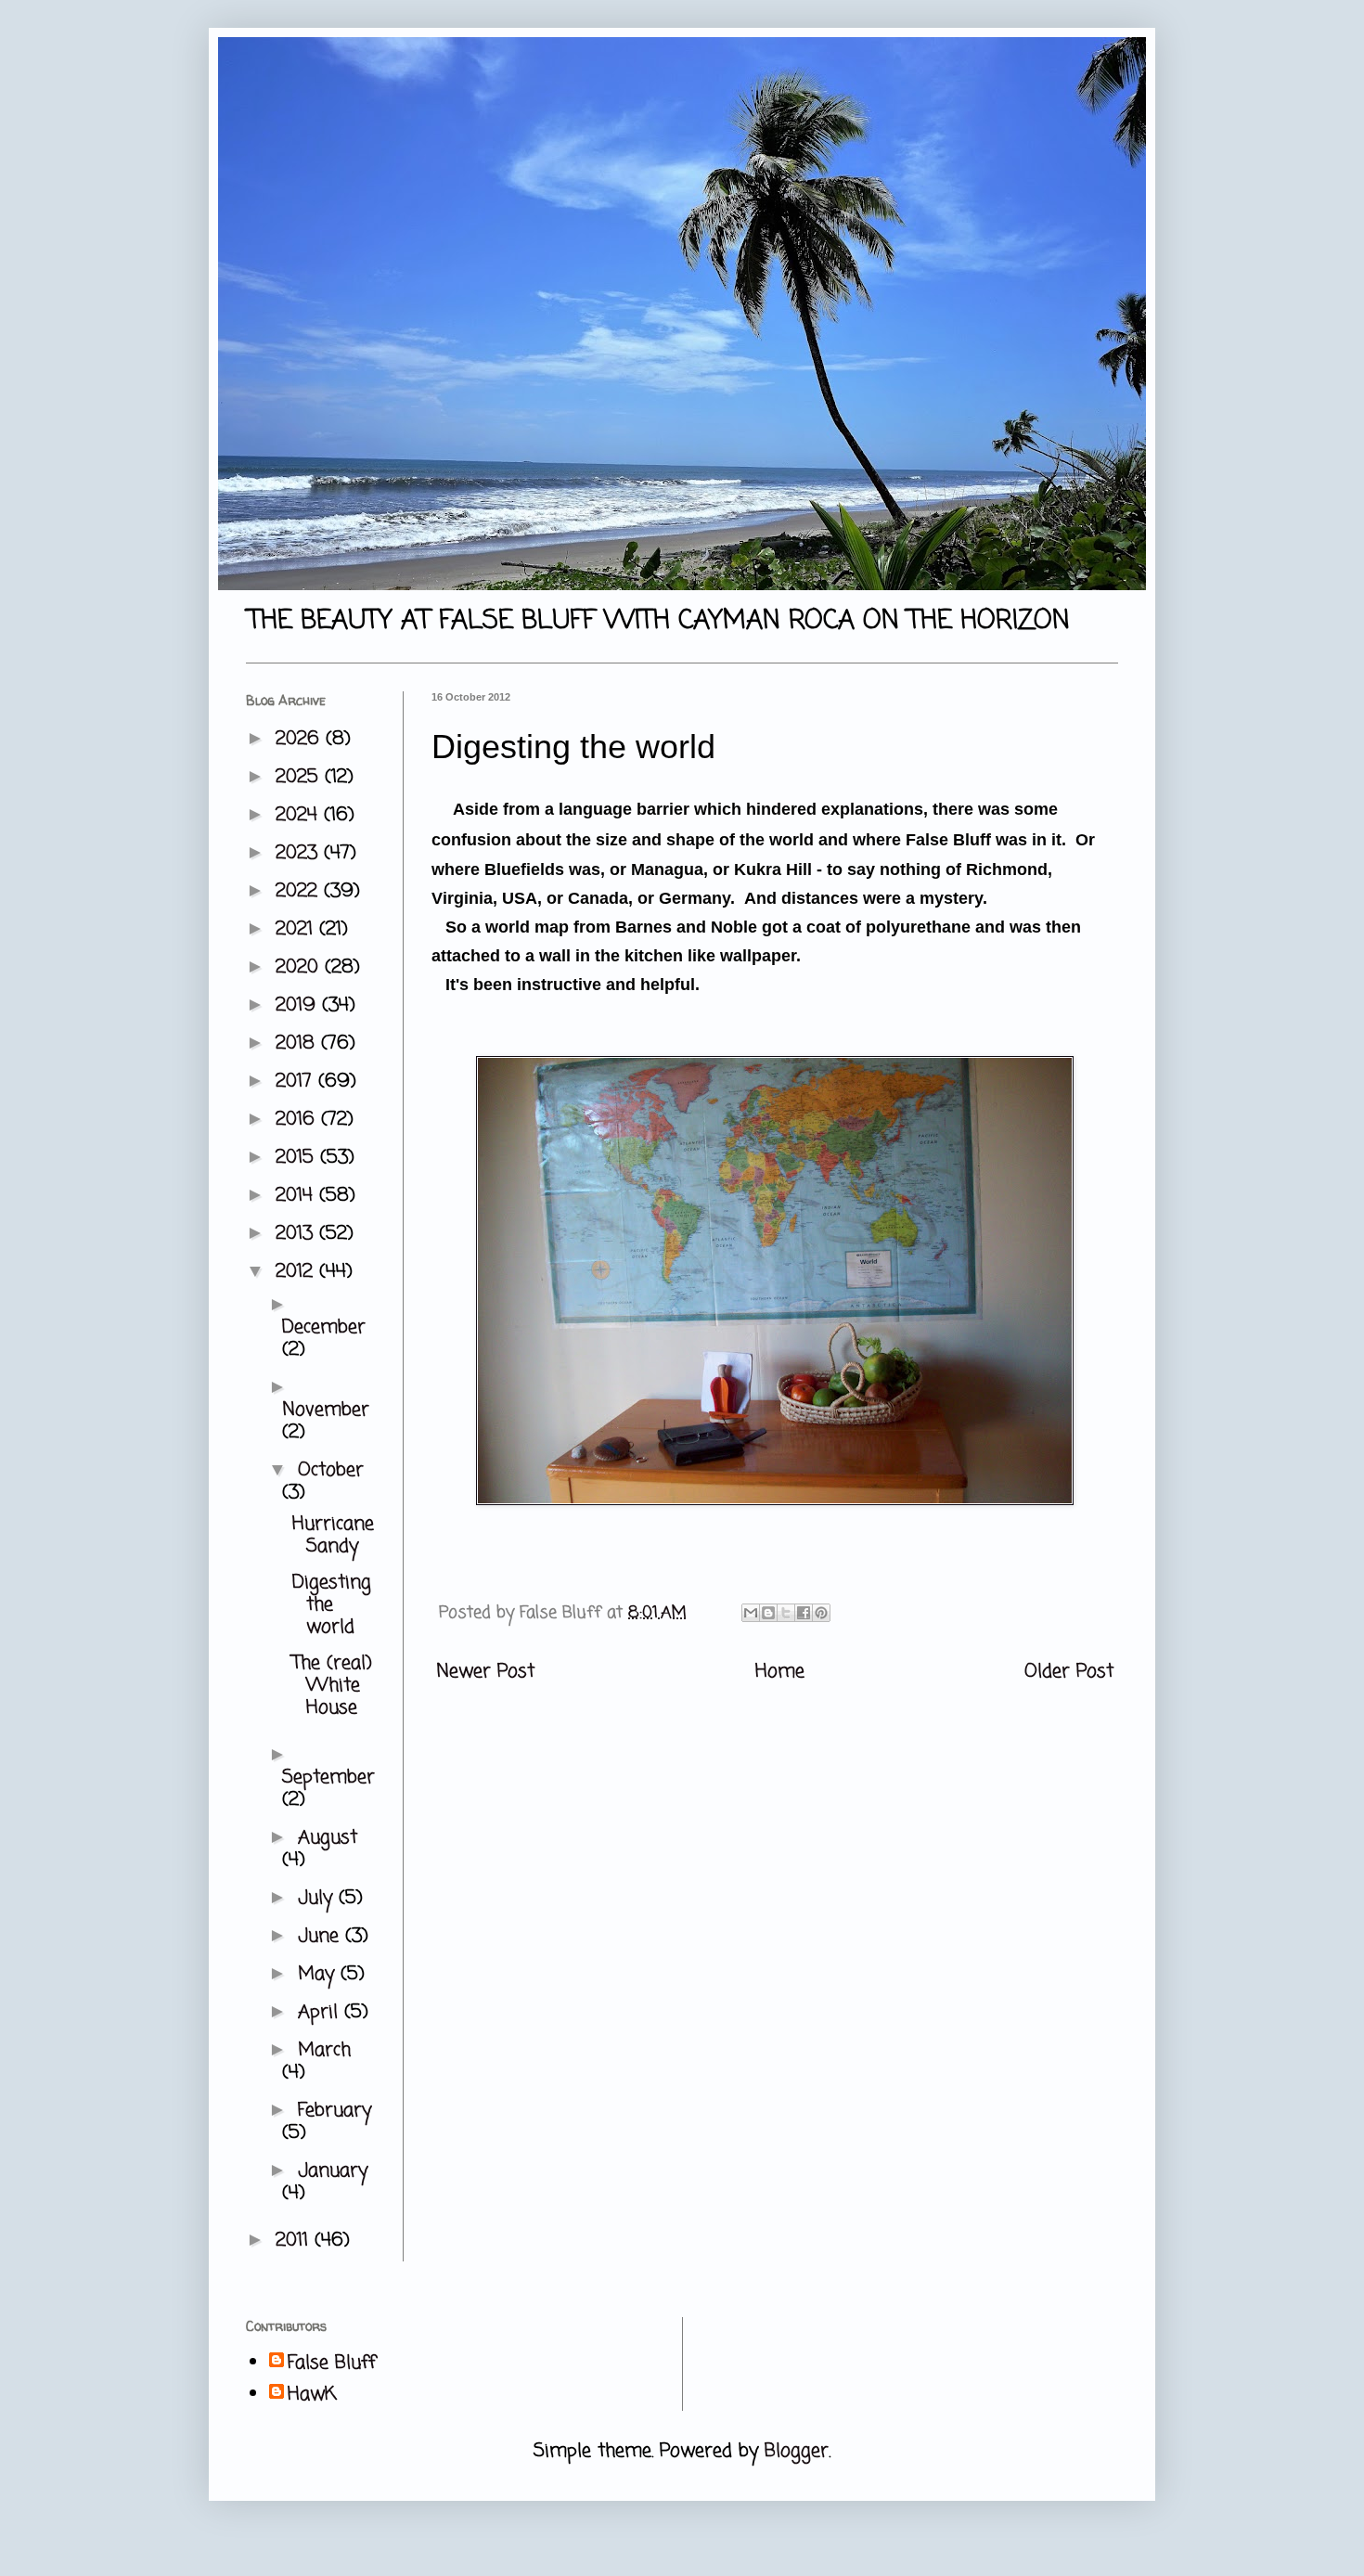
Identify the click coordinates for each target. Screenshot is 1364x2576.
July (318, 1898)
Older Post (1069, 1672)
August (328, 1838)
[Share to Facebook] (804, 1613)
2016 (298, 1120)
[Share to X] (786, 1613)
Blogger (797, 2451)
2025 (300, 777)
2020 (300, 967)
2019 (299, 1005)
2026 (301, 739)
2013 (297, 1234)
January (333, 2171)
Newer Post (485, 1672)
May (319, 1974)
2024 (300, 815)
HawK (312, 2395)
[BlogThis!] (768, 1613)
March (324, 2050)
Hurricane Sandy (333, 1535)
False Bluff (332, 2363)
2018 (298, 1043)
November (326, 1410)
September (328, 1777)
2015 (298, 1158)
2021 (297, 929)
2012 (297, 1272)
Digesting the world (332, 1605)
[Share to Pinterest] (821, 1613)
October (331, 1470)
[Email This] (751, 1613)
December (324, 1327)
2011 (295, 2241)
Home (780, 1672)
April (321, 2012)
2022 (300, 891)
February (335, 2111)
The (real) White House (332, 1686)
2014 (297, 1196)
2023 (300, 853)
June (322, 1936)
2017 (297, 1082)
